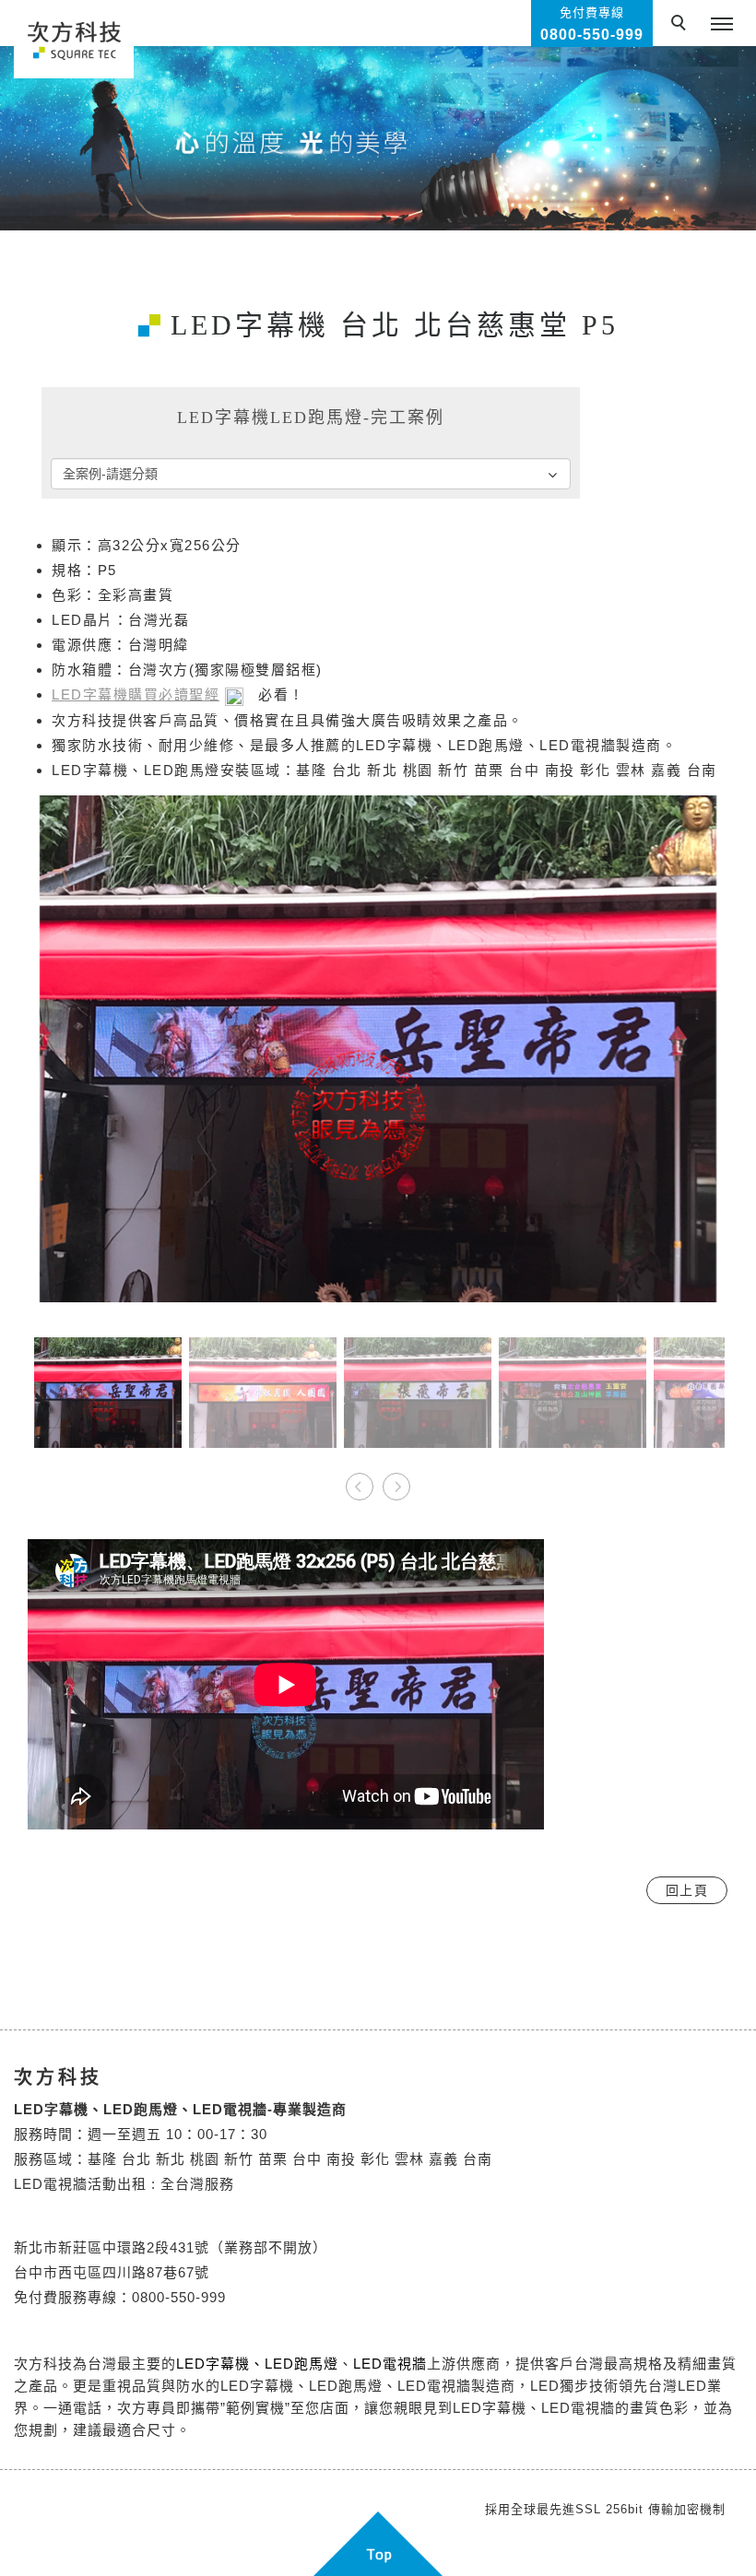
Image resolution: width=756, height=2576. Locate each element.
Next (396, 1481)
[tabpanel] (378, 138)
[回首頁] (74, 39)
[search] (681, 25)
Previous (360, 1481)
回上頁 (687, 1890)
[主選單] (722, 25)
